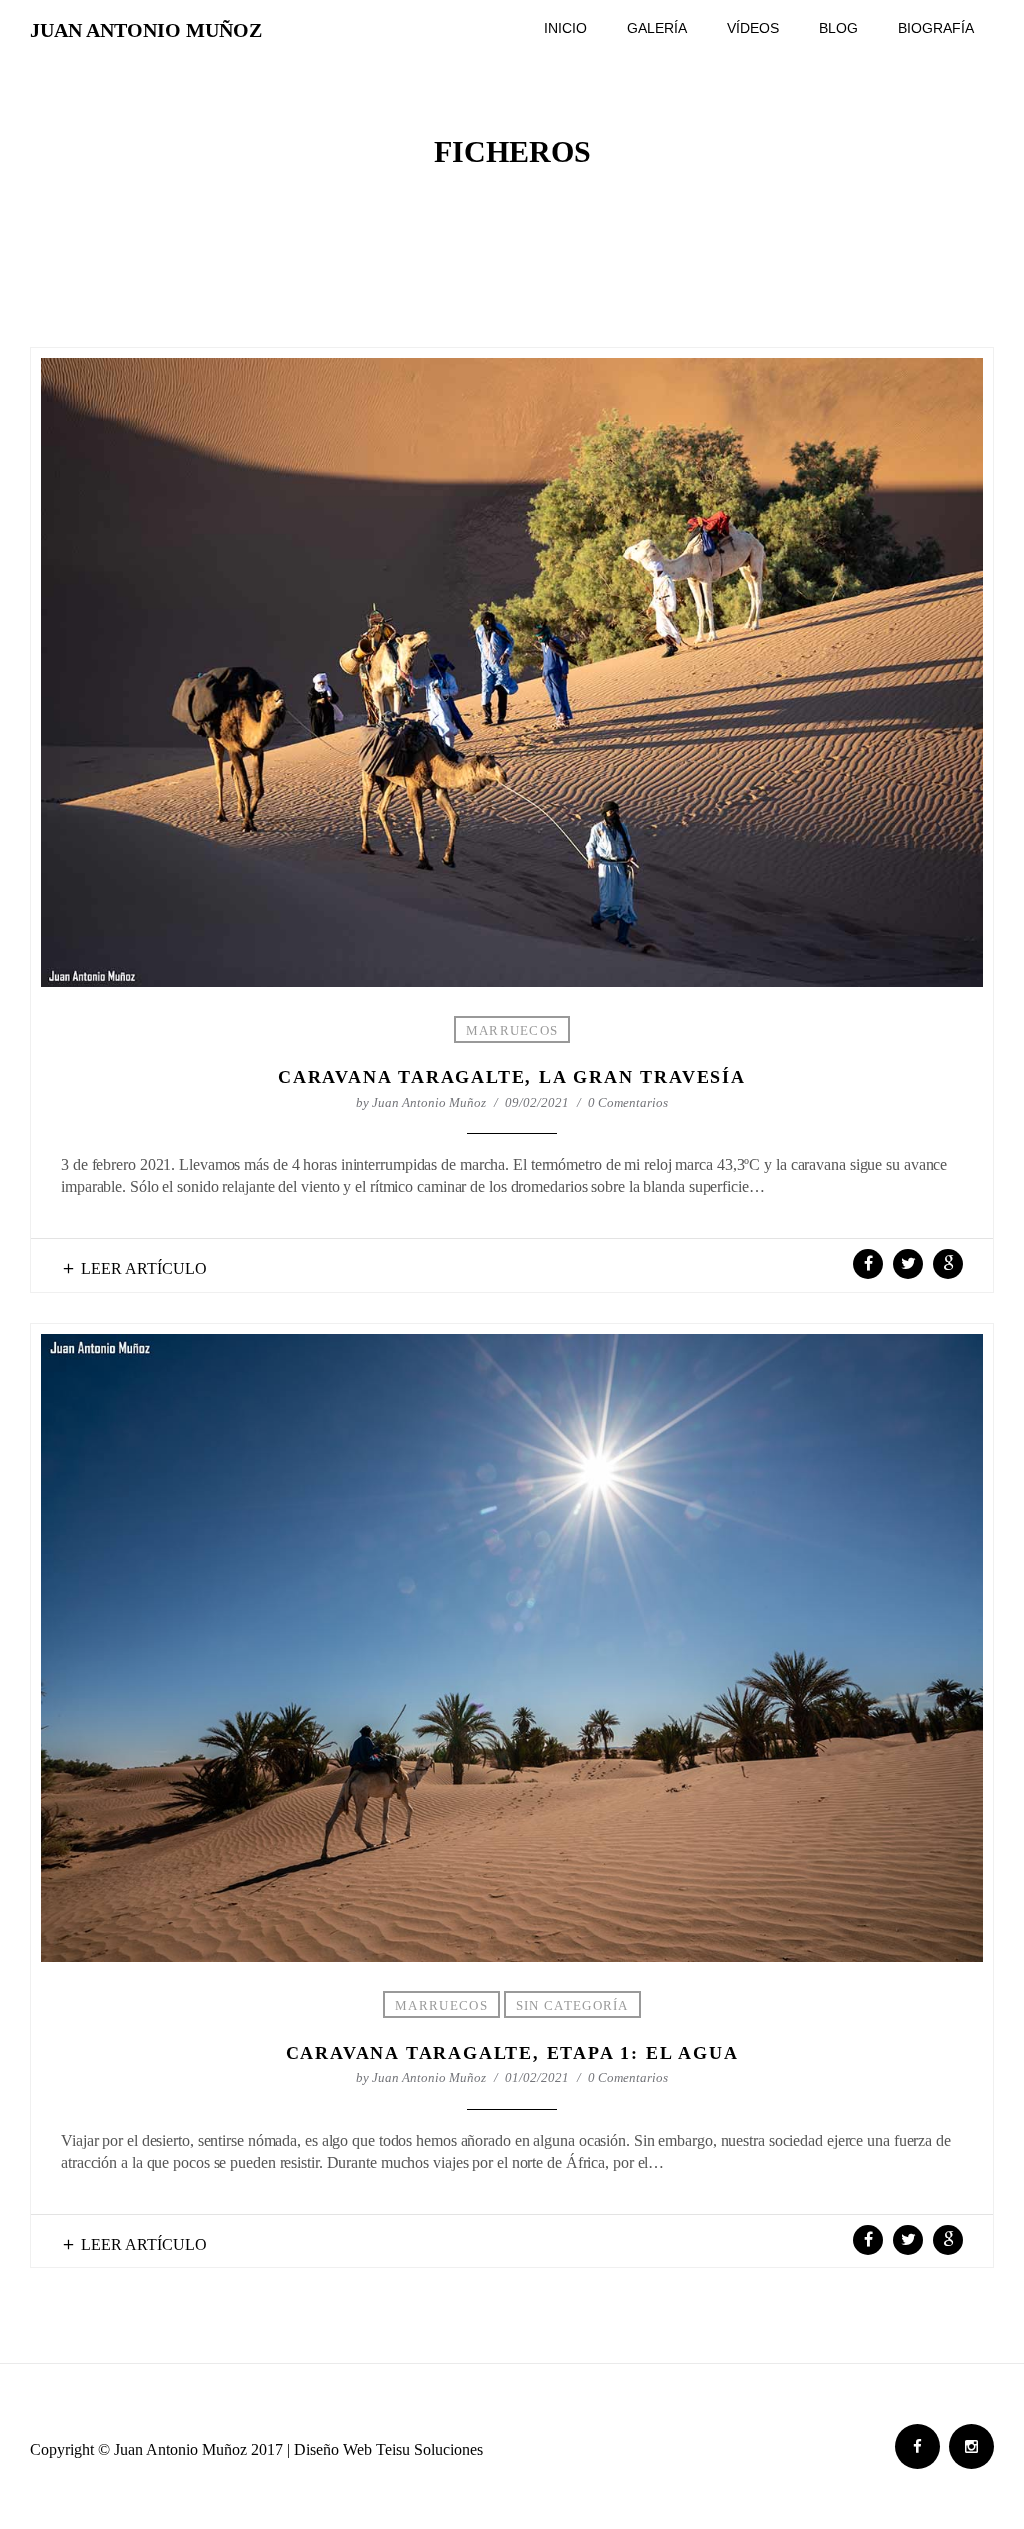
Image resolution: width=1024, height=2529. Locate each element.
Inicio (565, 28)
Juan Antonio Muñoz (146, 30)
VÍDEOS (753, 28)
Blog (838, 28)
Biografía (936, 28)
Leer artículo (144, 1268)
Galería (657, 28)
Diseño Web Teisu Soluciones (388, 2449)
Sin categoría (572, 2005)
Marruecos (512, 1030)
